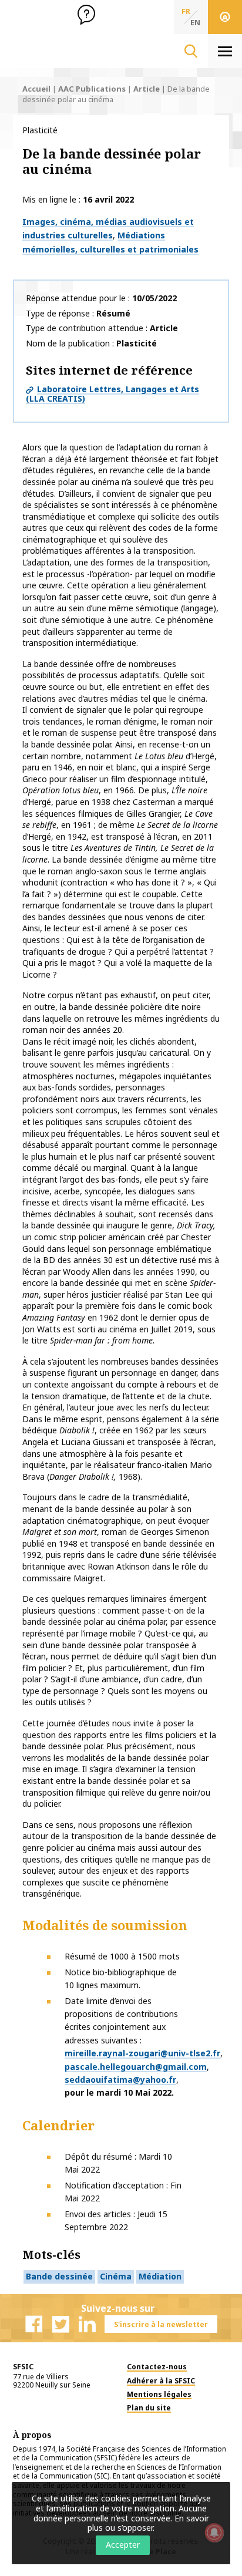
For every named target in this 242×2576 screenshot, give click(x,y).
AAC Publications (92, 89)
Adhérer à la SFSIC (161, 2381)
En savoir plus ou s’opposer (148, 2523)
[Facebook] (34, 2324)
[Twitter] (60, 2324)
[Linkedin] (87, 2324)
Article (147, 89)
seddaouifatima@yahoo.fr (120, 2080)
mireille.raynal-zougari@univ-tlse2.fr (142, 2053)
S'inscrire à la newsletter (161, 2324)
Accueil (36, 89)
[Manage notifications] (214, 2533)
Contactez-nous (157, 2367)
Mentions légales (159, 2394)
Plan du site (149, 2408)
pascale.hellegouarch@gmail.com (136, 2067)
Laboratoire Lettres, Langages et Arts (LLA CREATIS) (112, 394)
